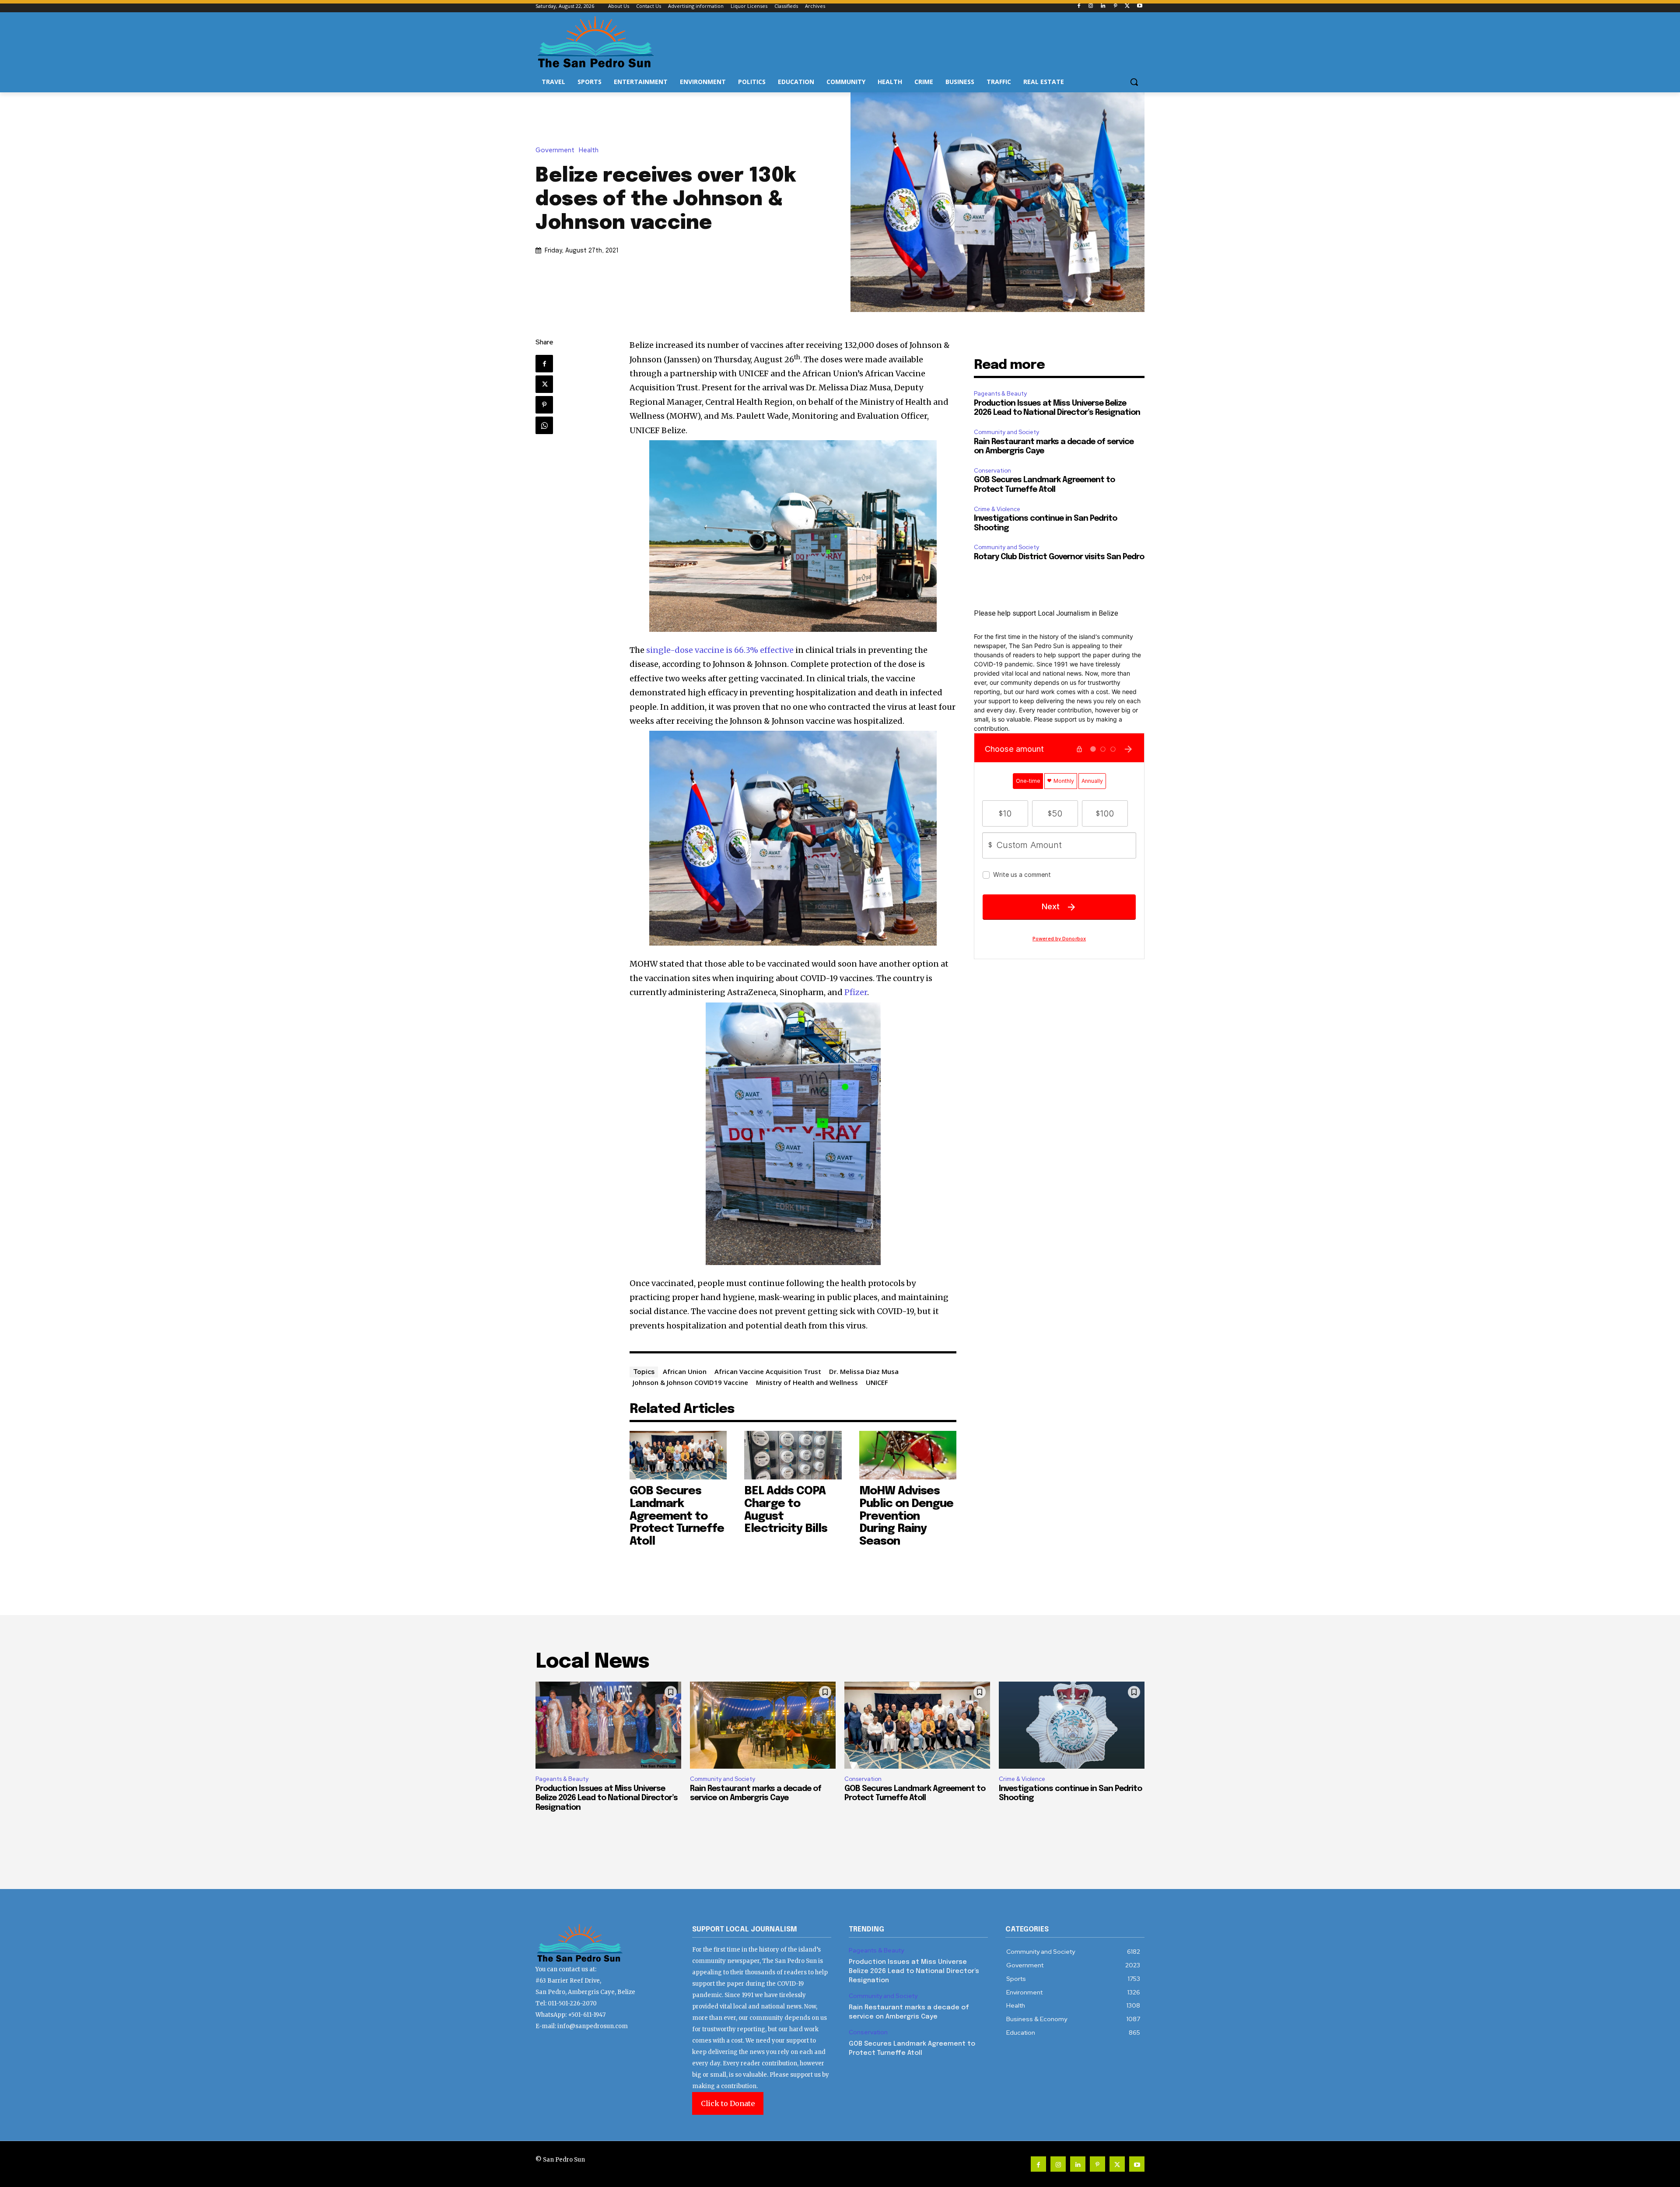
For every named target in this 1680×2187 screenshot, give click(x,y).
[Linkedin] (1103, 6)
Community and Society (1006, 432)
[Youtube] (1139, 6)
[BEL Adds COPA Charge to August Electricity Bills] (793, 1455)
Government (555, 150)
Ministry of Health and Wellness (807, 1382)
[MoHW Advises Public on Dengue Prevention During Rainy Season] (908, 1455)
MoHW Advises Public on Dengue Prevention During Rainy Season (906, 1516)
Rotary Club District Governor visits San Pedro (1059, 557)
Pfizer (856, 992)
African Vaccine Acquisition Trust (768, 1371)
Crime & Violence (997, 509)
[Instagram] (1091, 6)
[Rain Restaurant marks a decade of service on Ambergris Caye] (763, 1725)
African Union (685, 1371)
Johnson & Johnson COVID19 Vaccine (690, 1382)
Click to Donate (728, 2103)
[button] (1134, 82)
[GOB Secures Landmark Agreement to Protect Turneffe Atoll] (678, 1455)
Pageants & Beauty (1000, 394)
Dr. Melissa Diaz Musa (864, 1371)
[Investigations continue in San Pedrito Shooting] (1072, 1725)
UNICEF (877, 1382)
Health (589, 150)
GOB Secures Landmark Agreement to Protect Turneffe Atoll (677, 1516)
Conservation (992, 471)
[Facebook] (1079, 6)
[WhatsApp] (544, 425)
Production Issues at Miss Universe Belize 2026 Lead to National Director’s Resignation (607, 1798)
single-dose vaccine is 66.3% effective (720, 650)
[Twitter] (1127, 6)
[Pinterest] (1115, 6)
